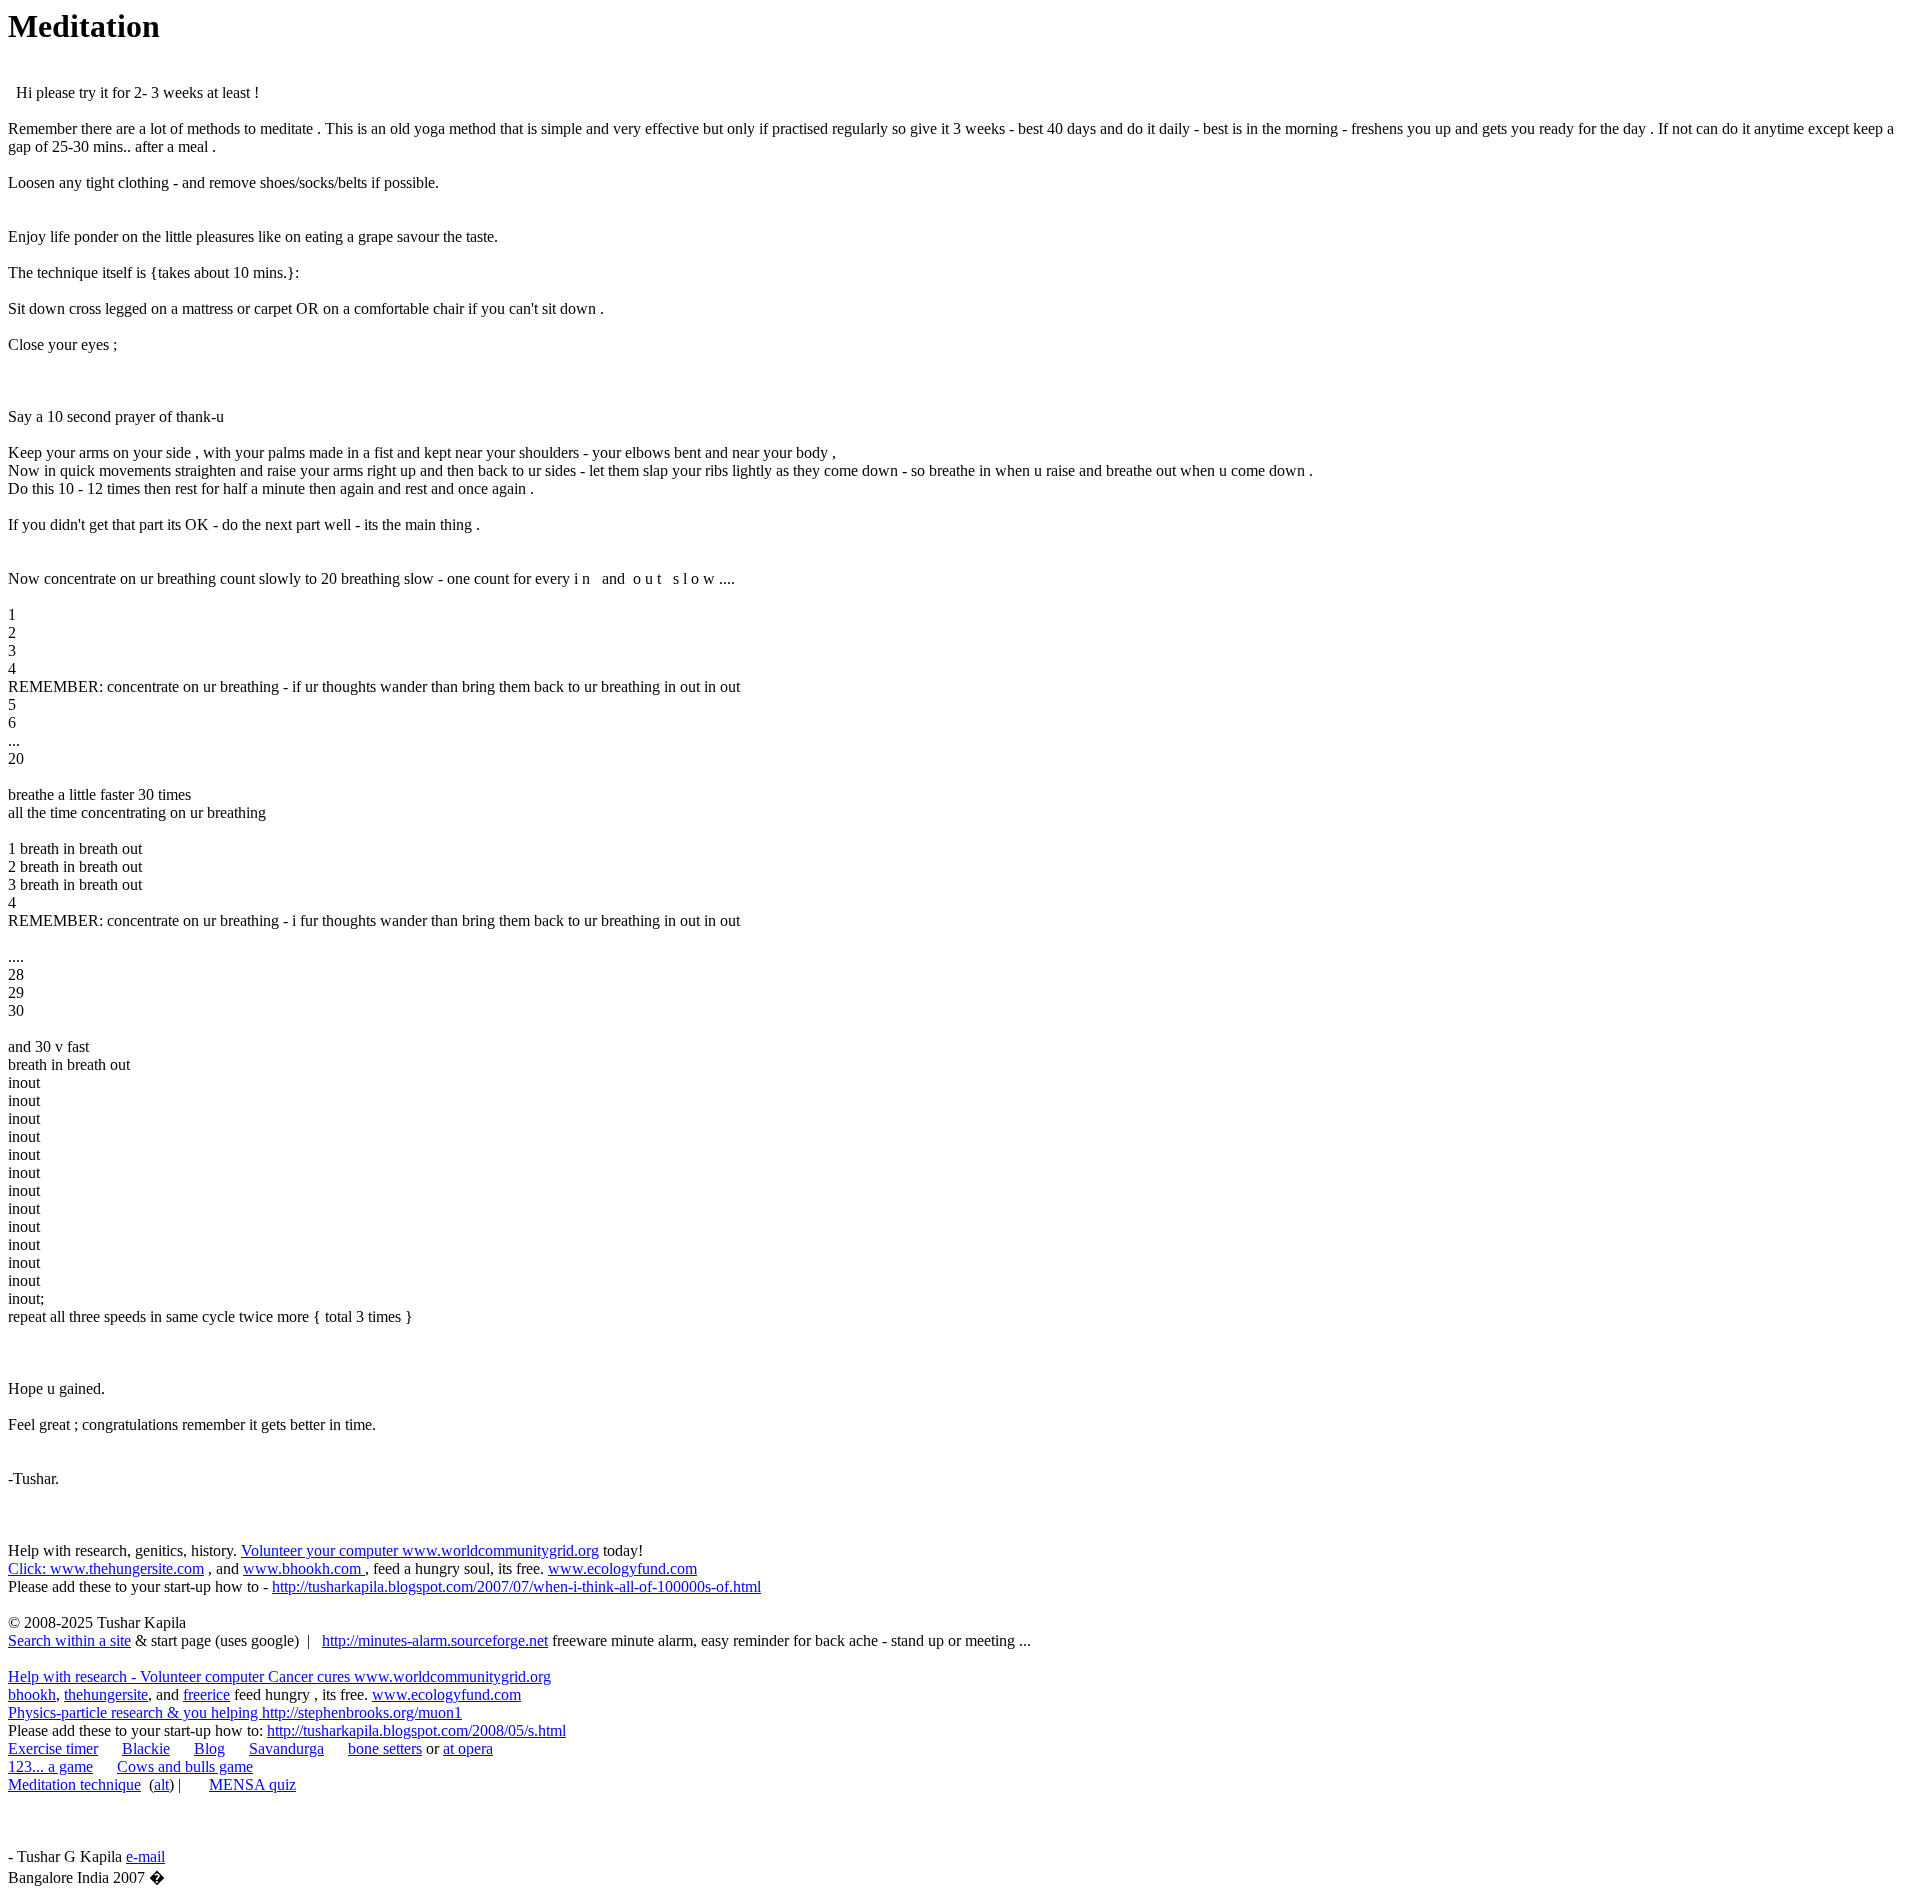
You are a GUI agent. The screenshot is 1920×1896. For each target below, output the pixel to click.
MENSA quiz (252, 1784)
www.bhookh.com (304, 1568)
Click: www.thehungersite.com (106, 1568)
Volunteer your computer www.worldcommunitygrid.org (420, 1550)
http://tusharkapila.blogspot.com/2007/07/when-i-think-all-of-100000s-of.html (516, 1586)
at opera (468, 1748)
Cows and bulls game (185, 1766)
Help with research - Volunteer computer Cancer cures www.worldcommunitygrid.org (279, 1676)
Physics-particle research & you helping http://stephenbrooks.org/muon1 (235, 1712)
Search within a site (69, 1640)
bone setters (385, 1748)
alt (161, 1784)
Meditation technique (74, 1784)
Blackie (146, 1748)
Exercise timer (53, 1748)
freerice (206, 1694)
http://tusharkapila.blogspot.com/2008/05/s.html (416, 1730)
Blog (209, 1748)
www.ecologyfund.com (622, 1568)
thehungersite (106, 1694)
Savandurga (286, 1748)
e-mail (145, 1856)
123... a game (50, 1766)
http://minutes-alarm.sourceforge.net (435, 1640)
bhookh (32, 1694)
